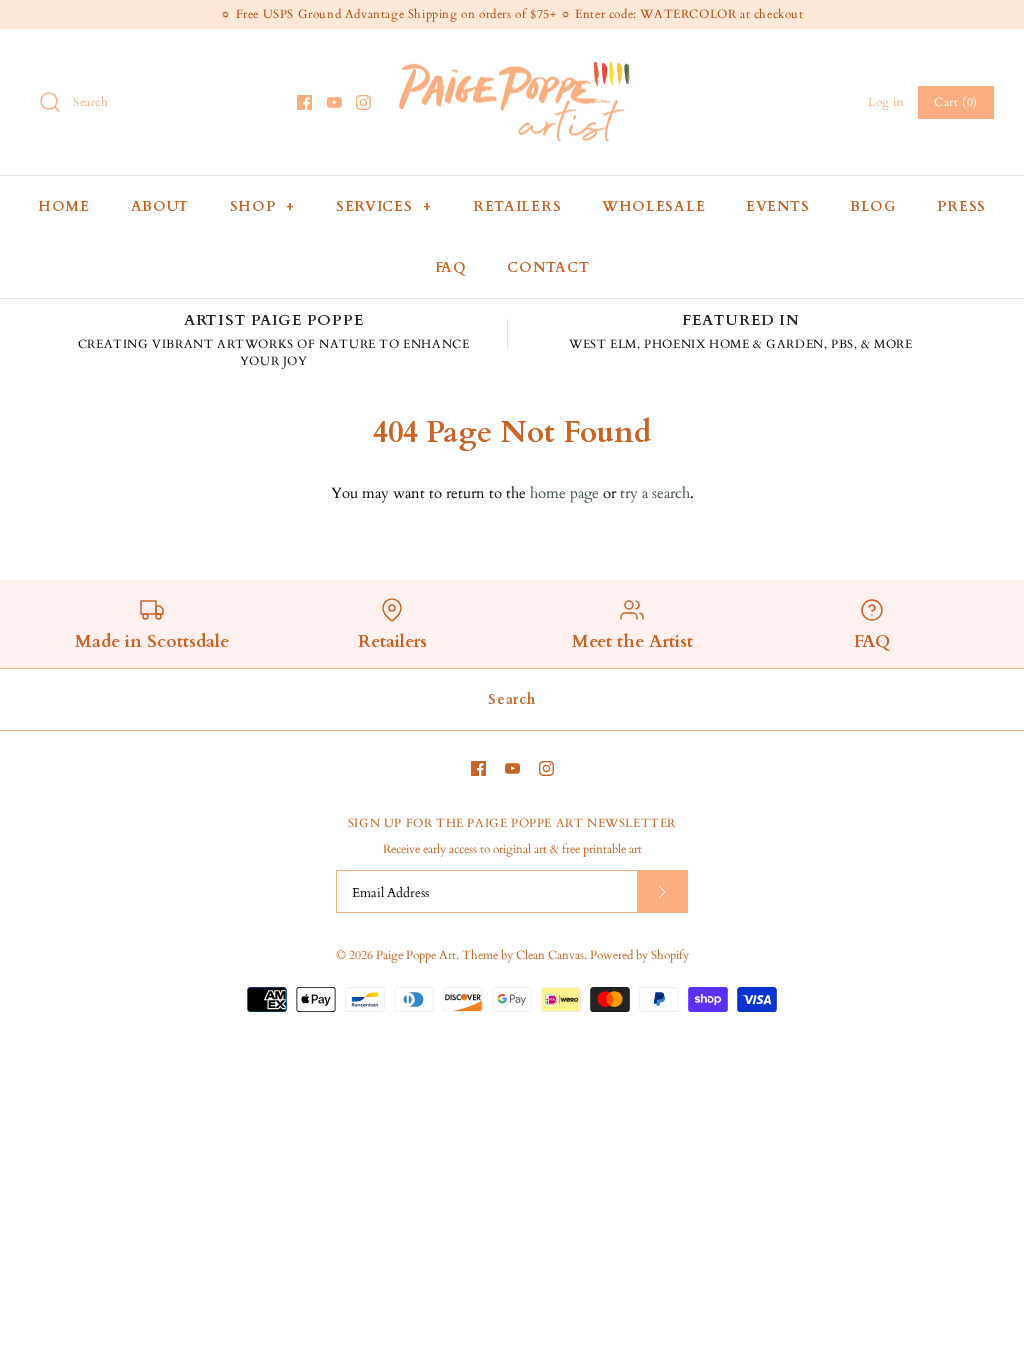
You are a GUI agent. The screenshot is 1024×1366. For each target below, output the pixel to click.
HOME (64, 206)
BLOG (873, 206)
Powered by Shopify (639, 955)
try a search (655, 493)
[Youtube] (334, 102)
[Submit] (662, 891)
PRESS (961, 206)
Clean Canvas (550, 955)
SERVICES (384, 206)
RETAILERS (517, 206)
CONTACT (548, 267)
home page (564, 493)
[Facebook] (304, 102)
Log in (886, 102)
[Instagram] (363, 102)
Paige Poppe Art (416, 955)
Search (511, 699)
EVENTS (777, 206)
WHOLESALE (653, 206)
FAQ (451, 267)
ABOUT (160, 206)
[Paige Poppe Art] (512, 61)
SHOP (262, 206)
